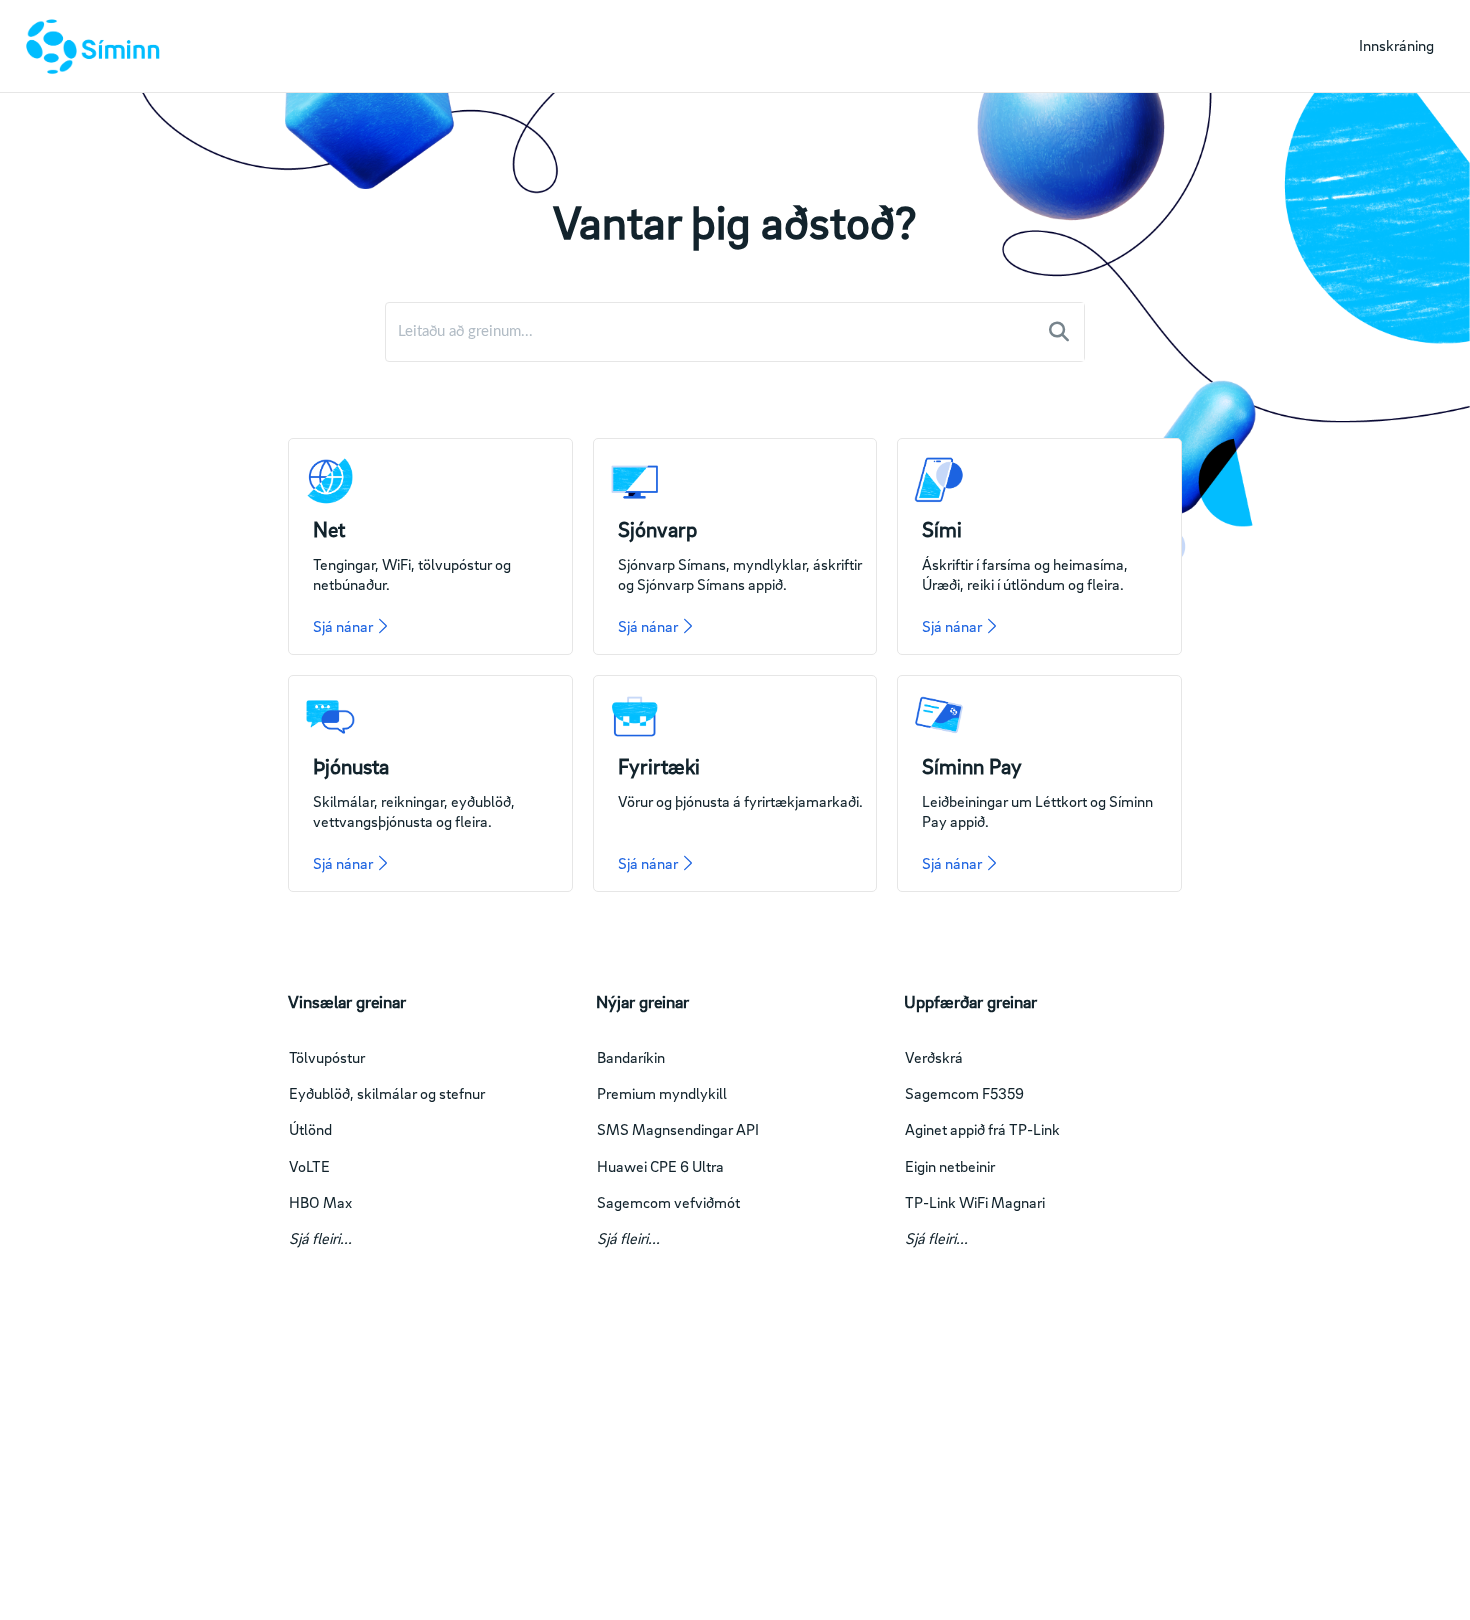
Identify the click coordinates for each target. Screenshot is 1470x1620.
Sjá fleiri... (320, 1238)
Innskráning (1396, 45)
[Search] (1059, 332)
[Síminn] (89, 46)
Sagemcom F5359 (964, 1093)
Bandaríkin (631, 1057)
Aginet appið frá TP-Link (982, 1129)
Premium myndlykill (662, 1093)
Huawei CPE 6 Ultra (660, 1166)
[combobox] (711, 332)
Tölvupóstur (327, 1057)
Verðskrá (934, 1057)
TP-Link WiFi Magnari (975, 1202)
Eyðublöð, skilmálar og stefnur (387, 1093)
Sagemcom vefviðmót (668, 1202)
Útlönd (310, 1129)
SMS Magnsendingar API (678, 1129)
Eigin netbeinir (950, 1166)
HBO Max (320, 1202)
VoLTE (309, 1166)
